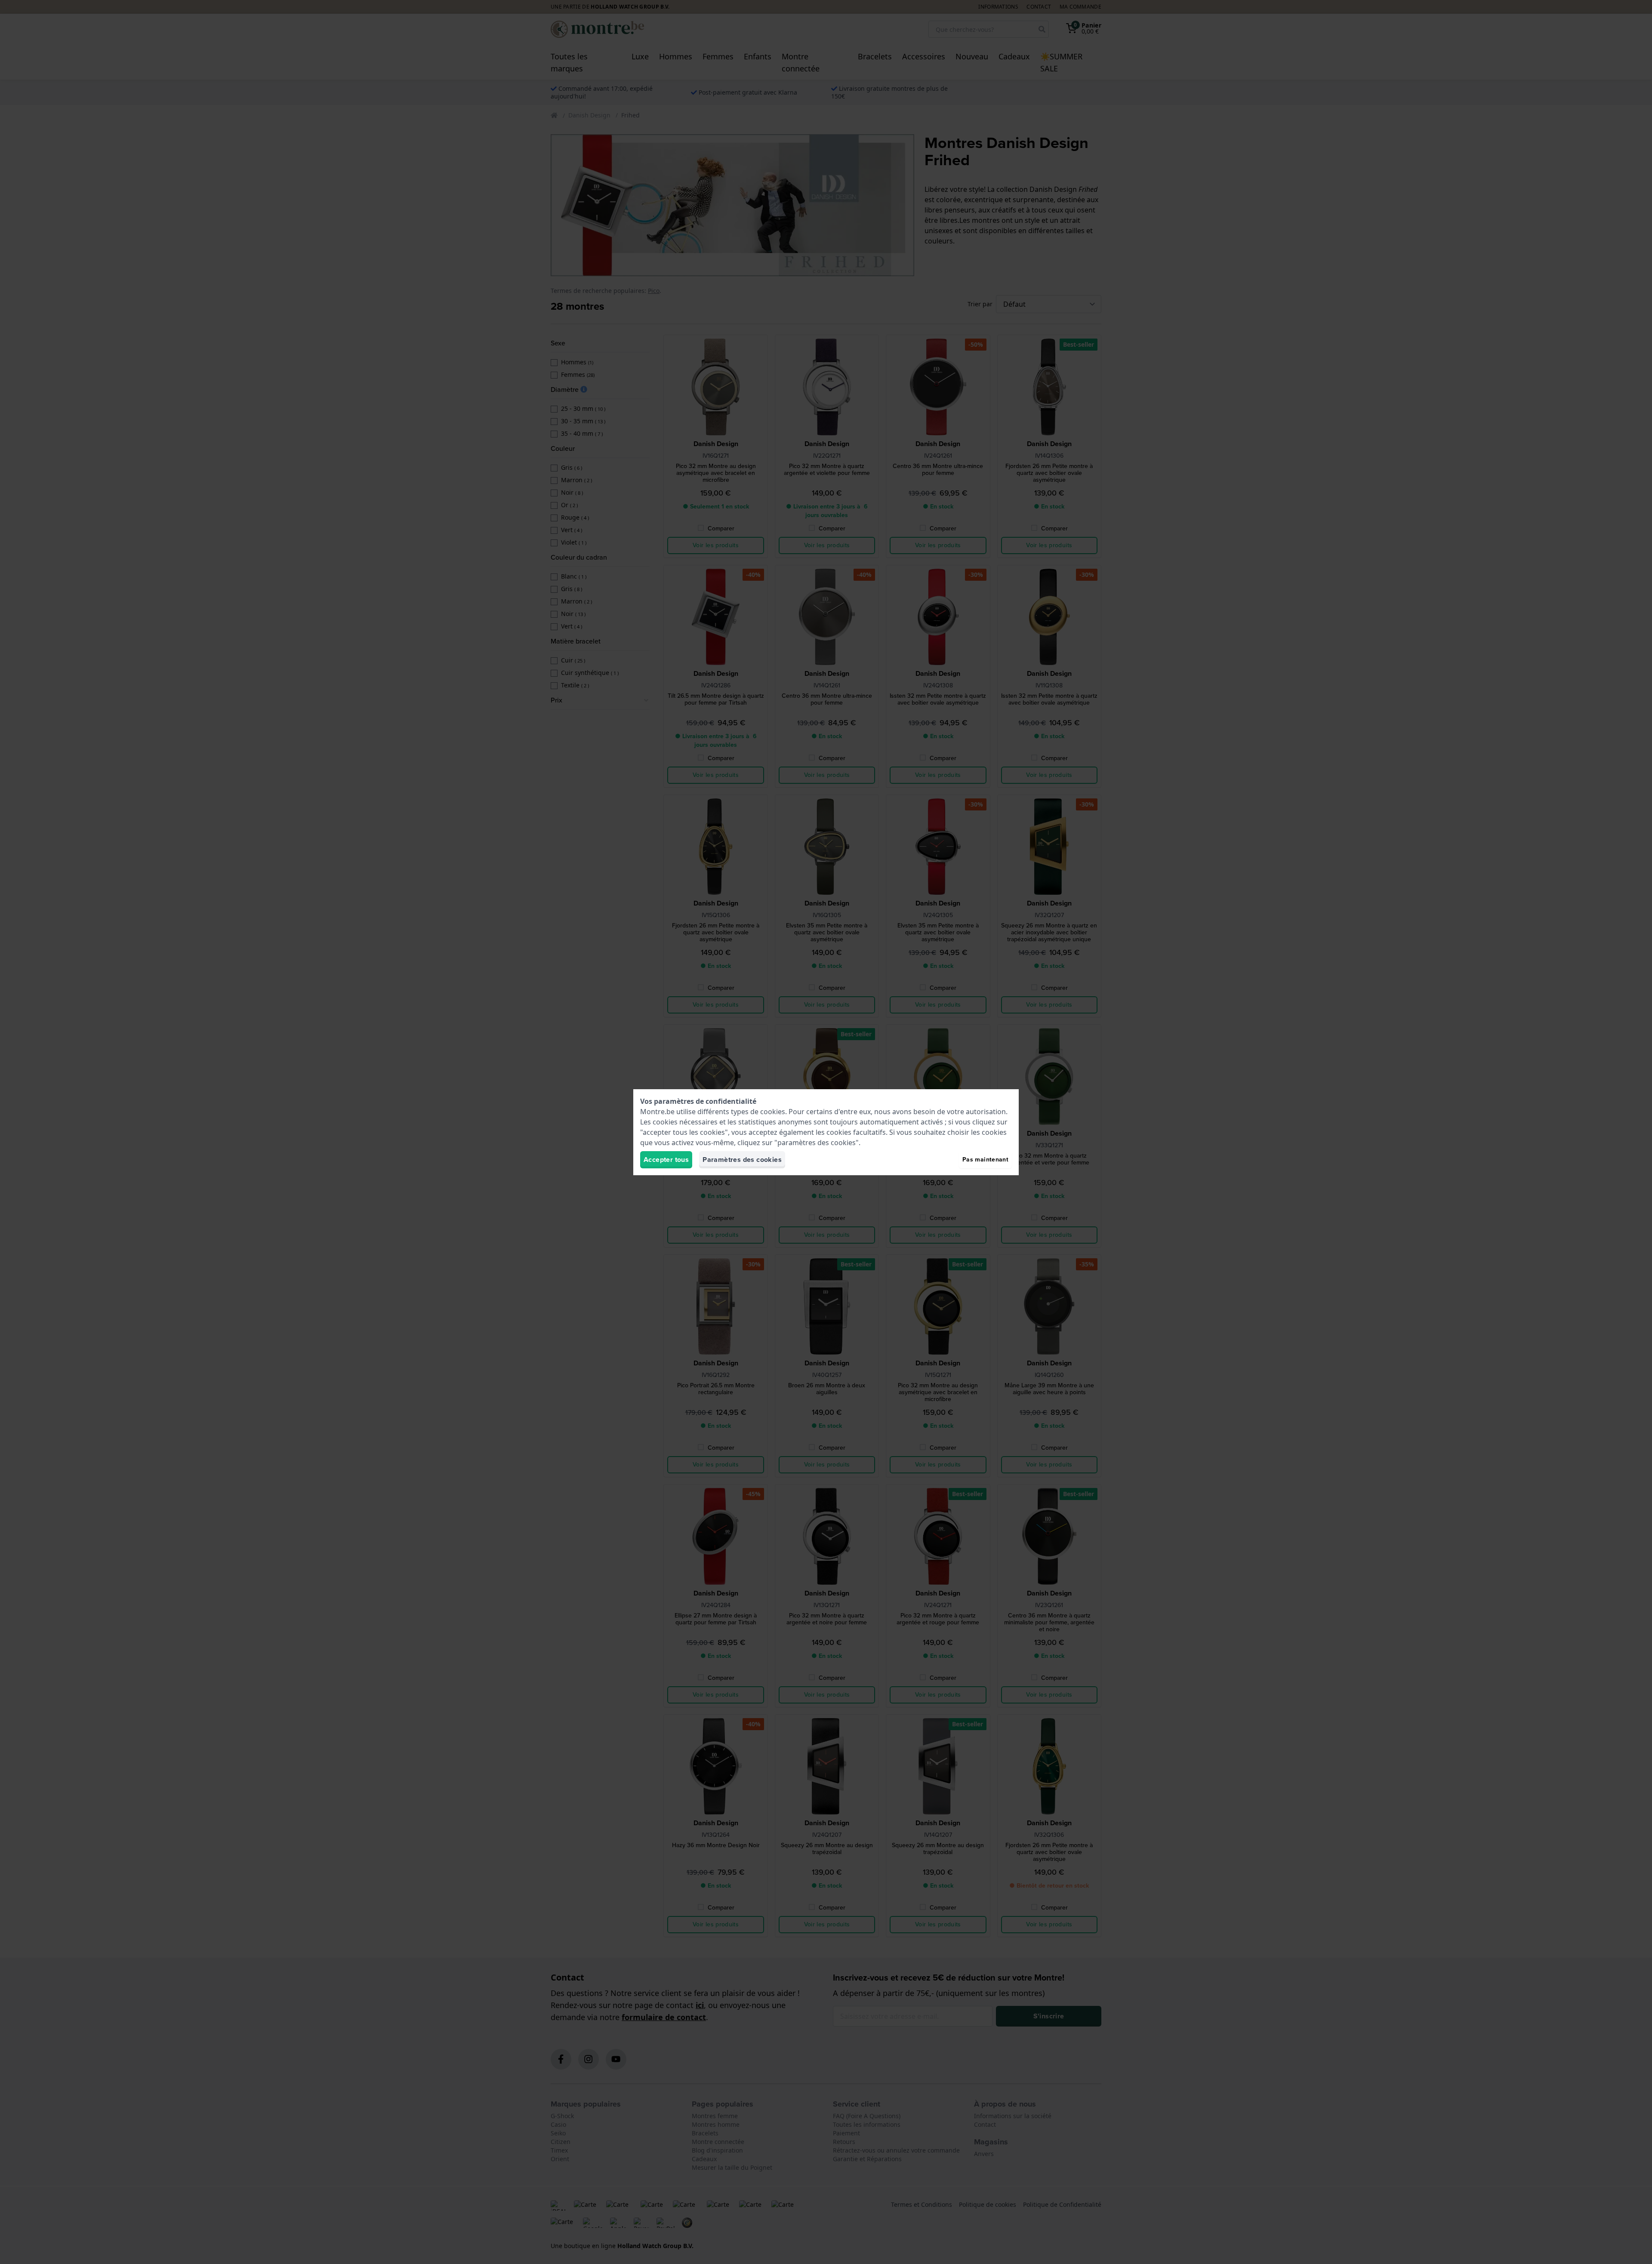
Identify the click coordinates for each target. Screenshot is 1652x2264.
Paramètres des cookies (742, 1160)
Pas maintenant (985, 1160)
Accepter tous (666, 1160)
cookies (773, 1112)
